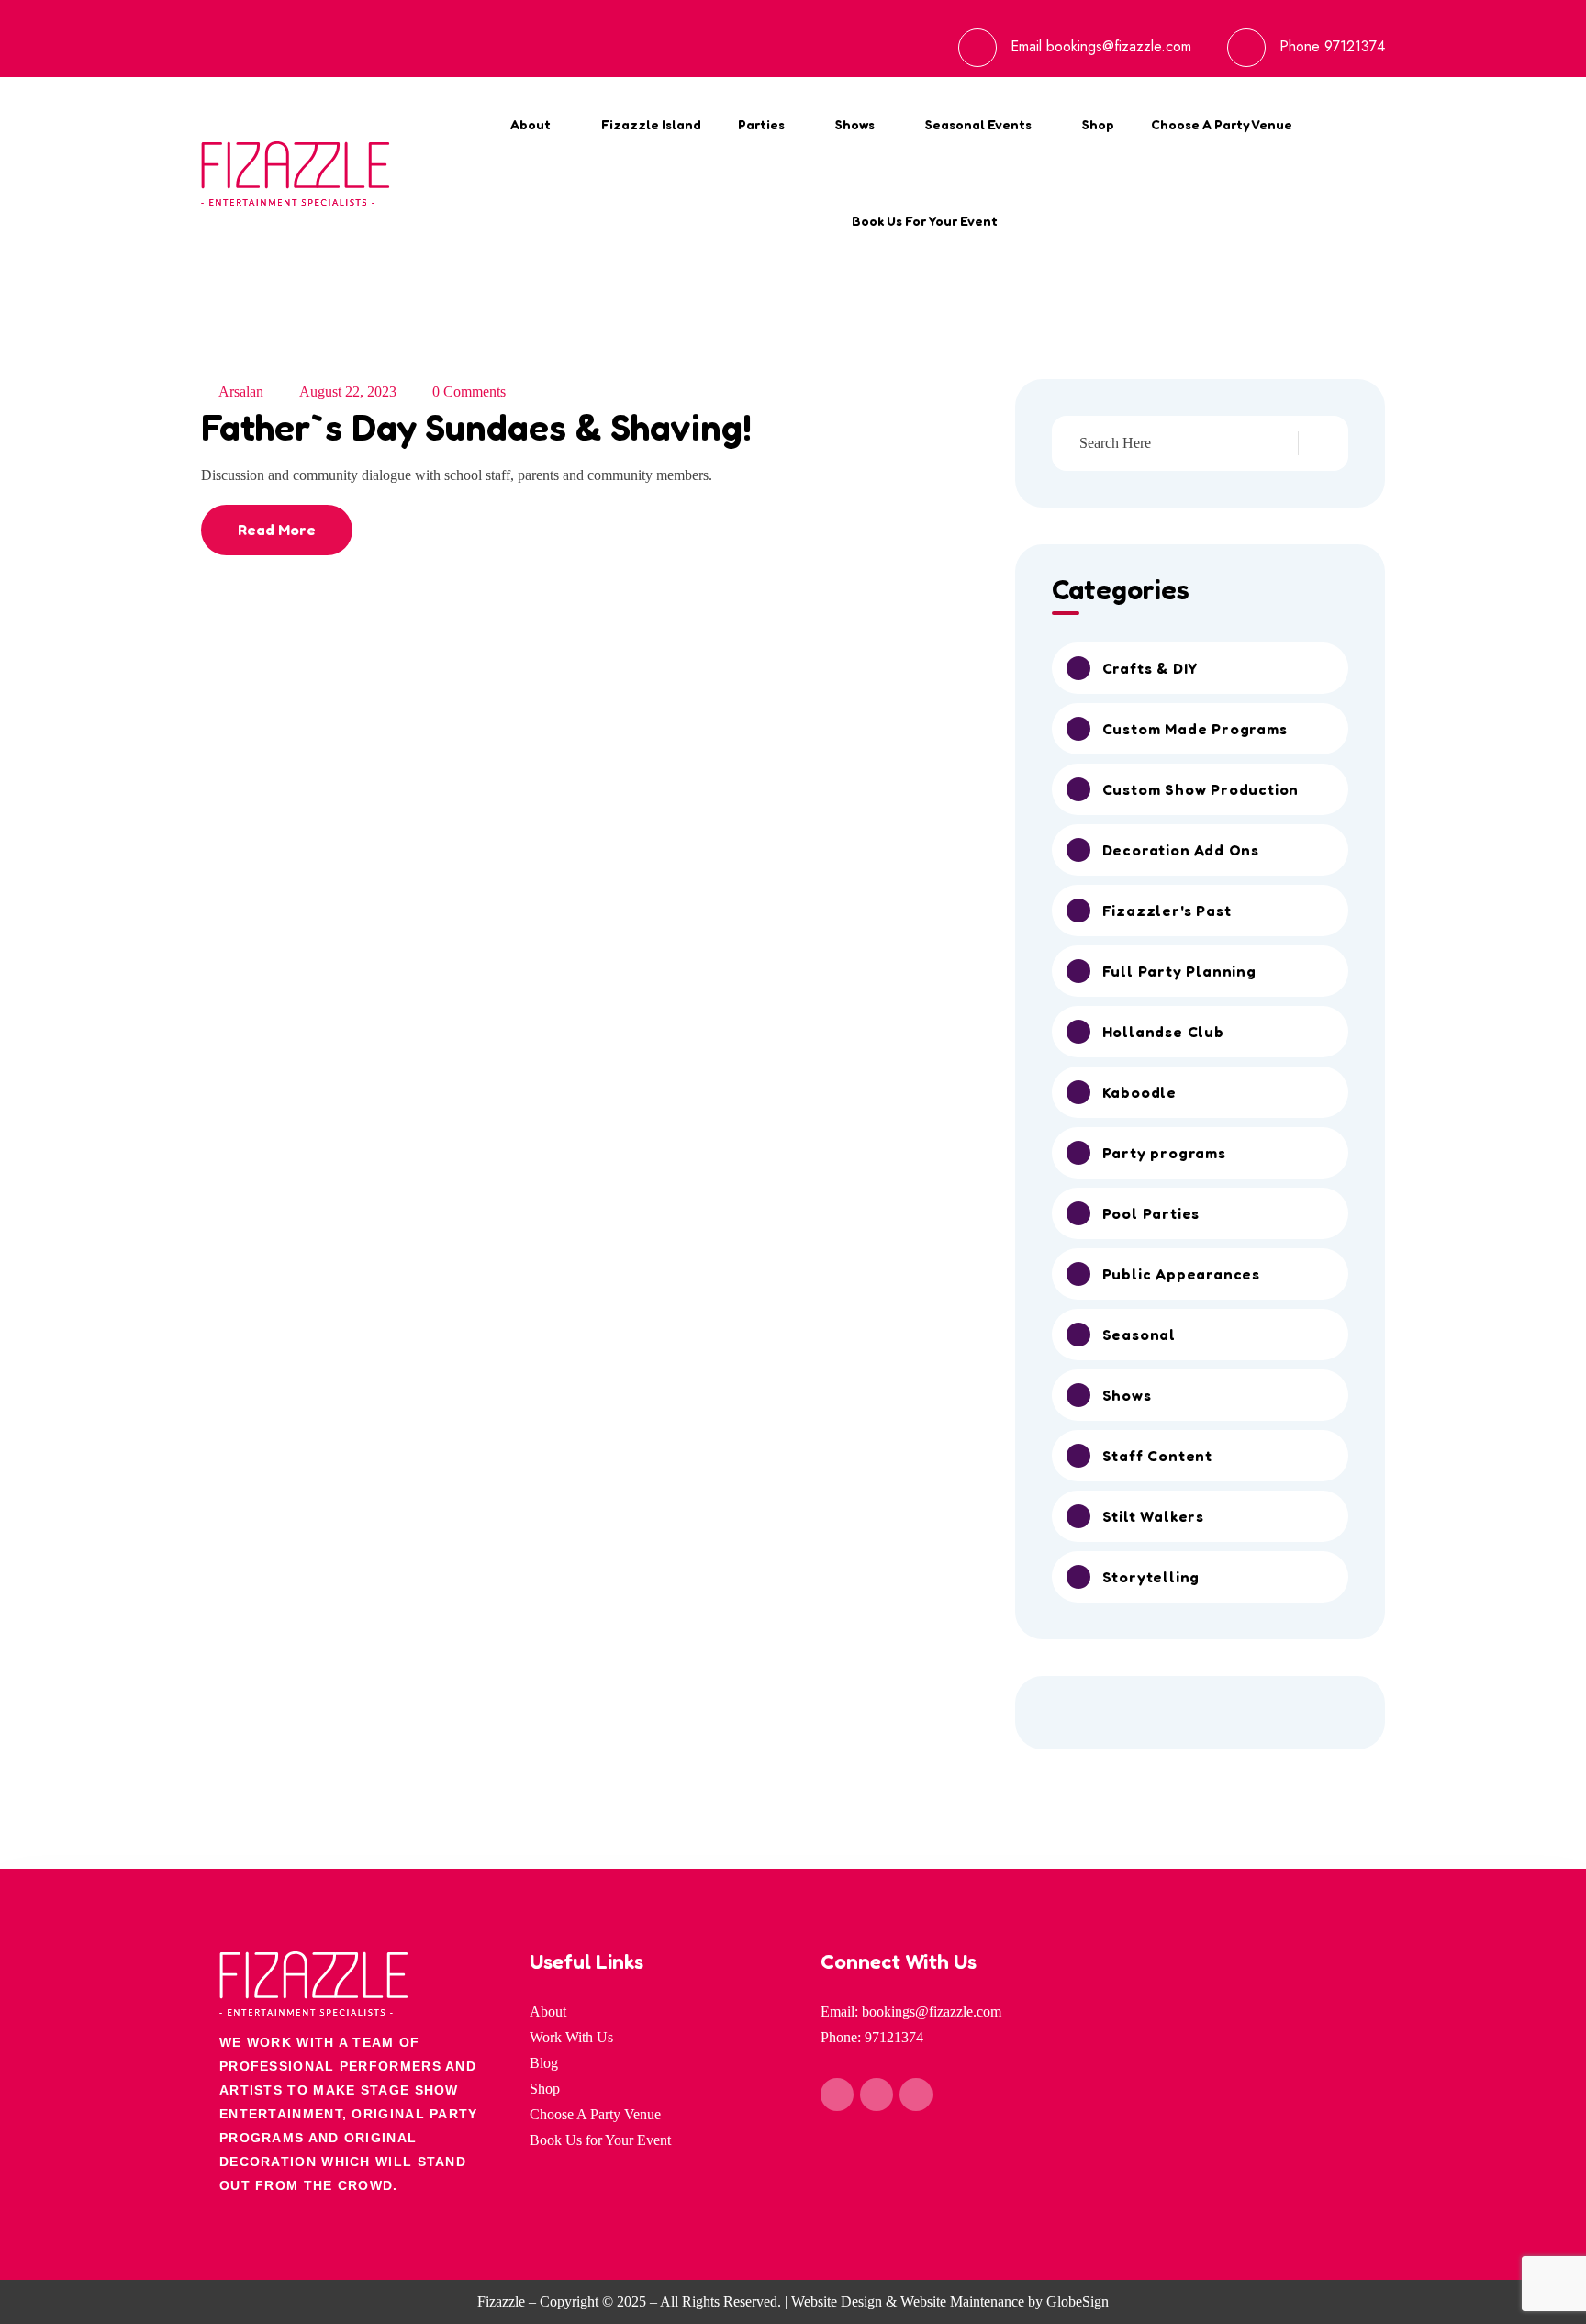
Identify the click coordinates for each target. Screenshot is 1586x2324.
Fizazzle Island (651, 124)
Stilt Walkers (1153, 1516)
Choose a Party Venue (1222, 124)
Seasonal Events (978, 124)
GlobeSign (1078, 2302)
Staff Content (1157, 1456)
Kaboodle (1139, 1092)
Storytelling (1151, 1577)
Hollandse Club (1163, 1032)
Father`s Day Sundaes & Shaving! (476, 427)
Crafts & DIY (1150, 668)
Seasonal (1139, 1335)
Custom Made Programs (1195, 729)
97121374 (1355, 46)
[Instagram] (877, 2095)
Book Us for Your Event (925, 221)
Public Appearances (1181, 1274)
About (531, 124)
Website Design (837, 2302)
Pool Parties (1151, 1213)
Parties (761, 124)
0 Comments (469, 391)
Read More (277, 530)
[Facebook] (837, 2095)
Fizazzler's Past (1167, 911)
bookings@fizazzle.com (1119, 46)
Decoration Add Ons (1181, 850)
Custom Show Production (1201, 789)
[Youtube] (916, 2095)
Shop (1098, 124)
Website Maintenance (962, 2302)
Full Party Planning (1179, 971)
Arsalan (241, 391)
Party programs (1164, 1153)
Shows (855, 124)
